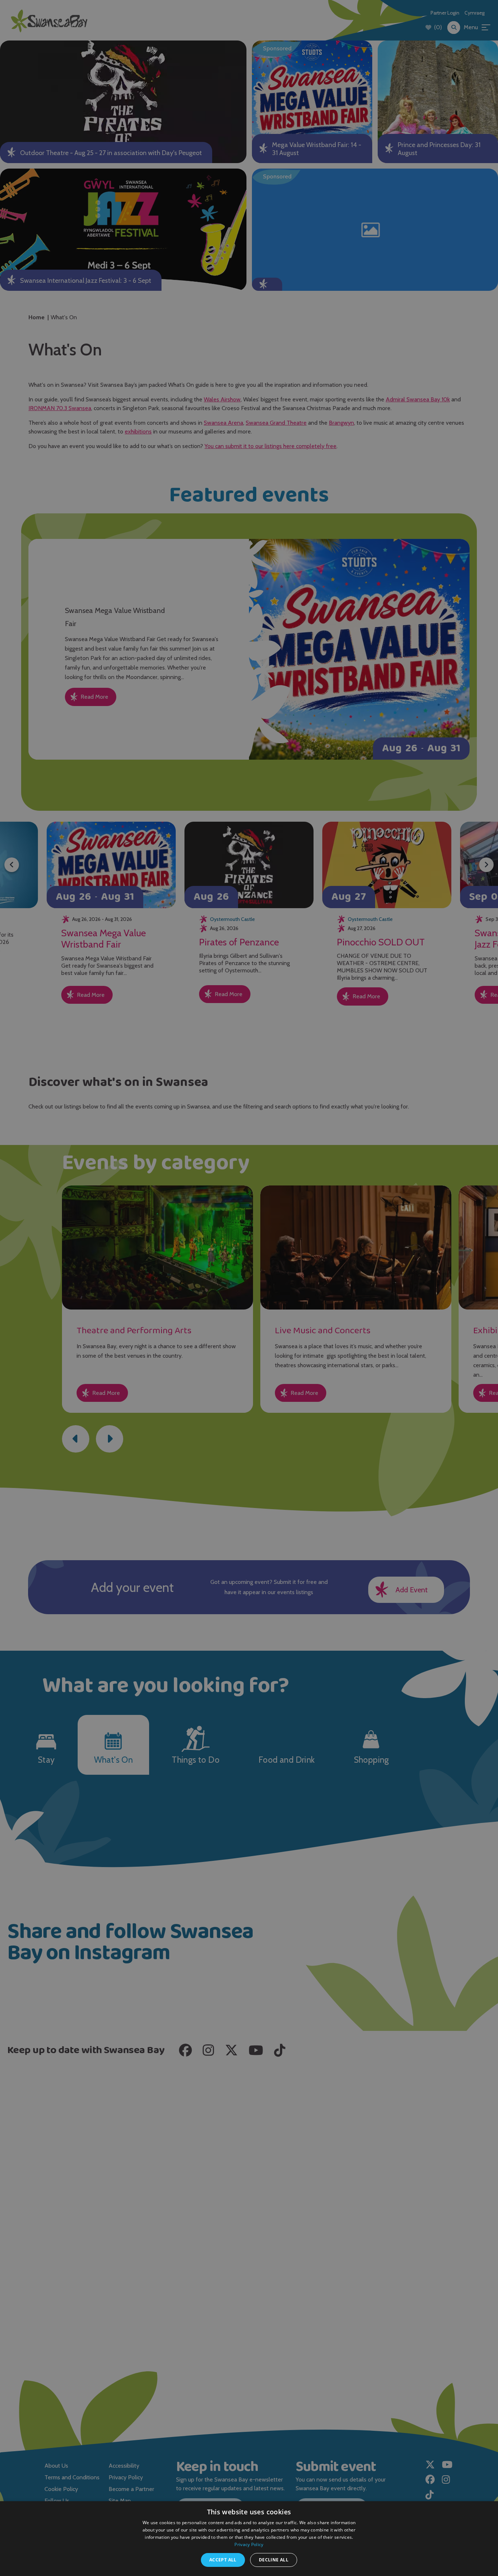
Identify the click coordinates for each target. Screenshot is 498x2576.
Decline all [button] (274, 2560)
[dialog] (249, 1288)
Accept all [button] (223, 2560)
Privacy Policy (249, 2544)
